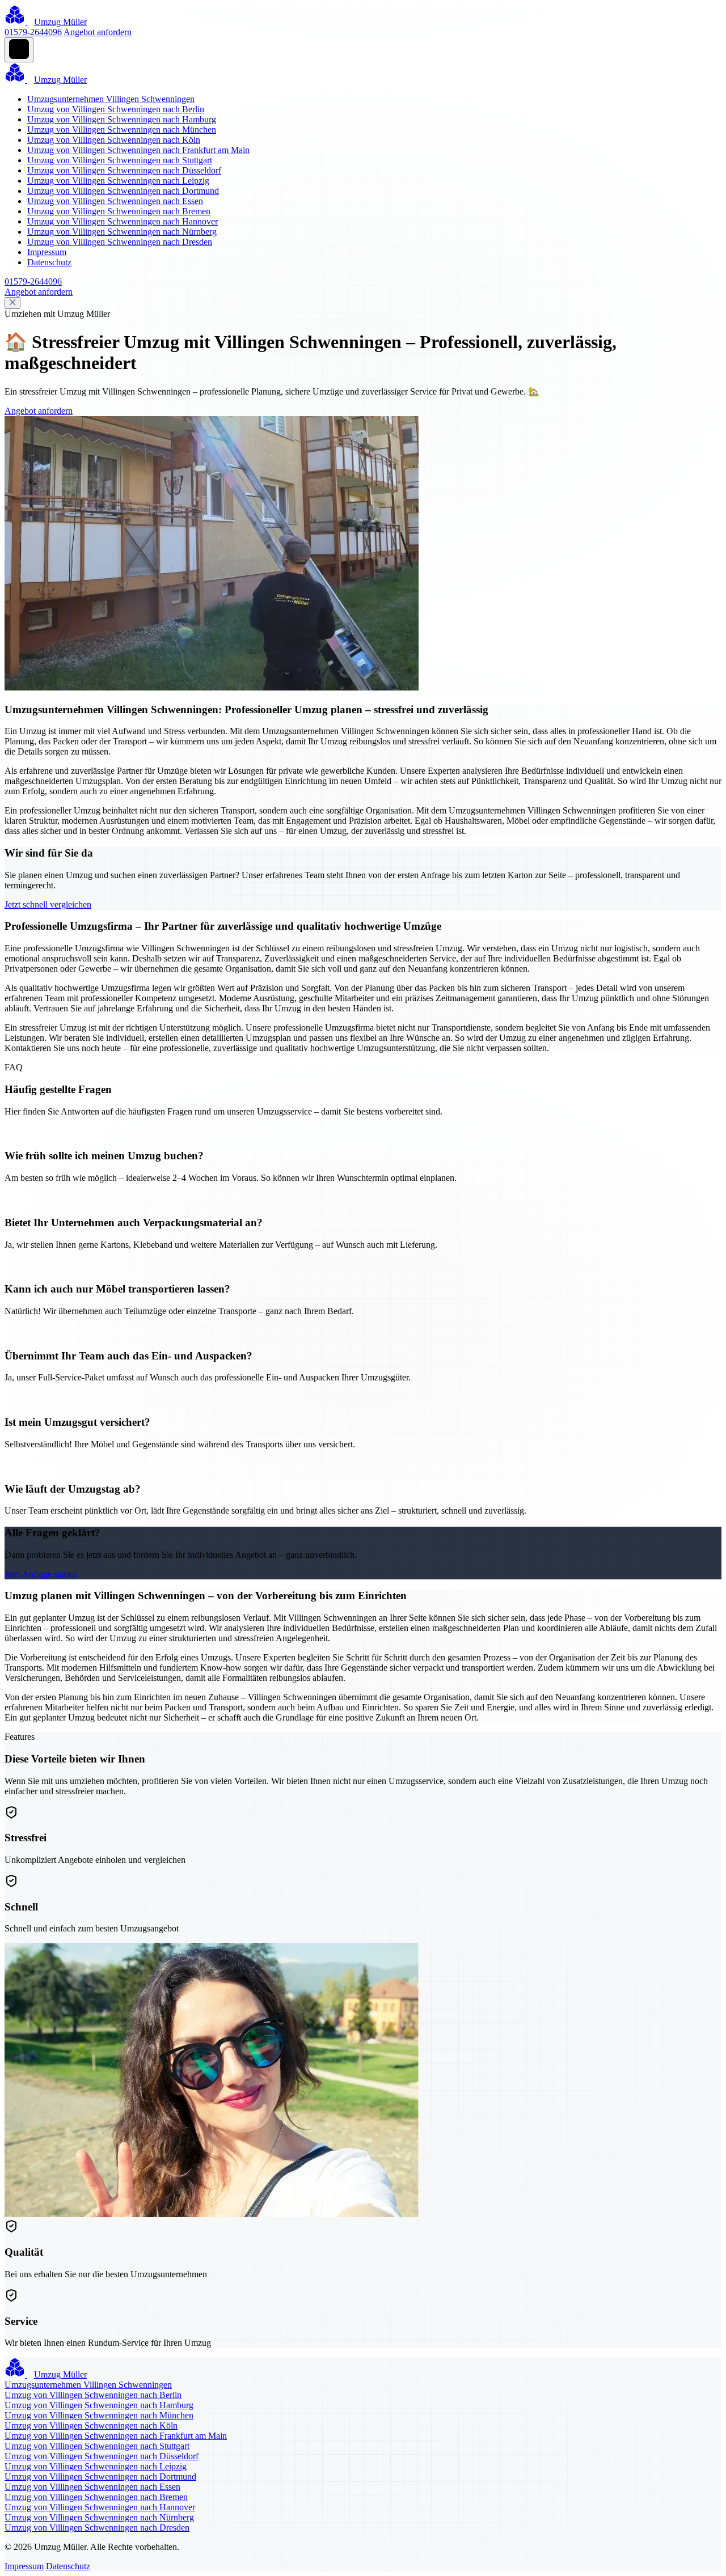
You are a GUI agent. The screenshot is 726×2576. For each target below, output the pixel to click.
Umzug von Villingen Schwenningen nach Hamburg (122, 119)
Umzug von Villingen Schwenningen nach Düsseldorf (124, 170)
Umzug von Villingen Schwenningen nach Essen (115, 201)
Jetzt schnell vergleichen (48, 904)
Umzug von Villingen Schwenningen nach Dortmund (123, 191)
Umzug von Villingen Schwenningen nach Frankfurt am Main (138, 150)
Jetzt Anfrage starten (41, 1574)
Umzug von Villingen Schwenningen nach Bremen (119, 211)
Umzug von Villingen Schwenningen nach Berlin (116, 109)
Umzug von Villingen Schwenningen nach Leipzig (118, 181)
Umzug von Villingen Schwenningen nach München (122, 130)
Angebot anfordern (98, 32)
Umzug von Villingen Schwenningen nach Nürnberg (122, 232)
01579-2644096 (33, 32)
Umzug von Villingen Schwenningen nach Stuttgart (120, 160)
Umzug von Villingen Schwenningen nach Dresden (120, 242)
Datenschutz (49, 262)
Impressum (47, 252)
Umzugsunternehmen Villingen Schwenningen (111, 99)
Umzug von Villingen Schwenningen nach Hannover (123, 221)
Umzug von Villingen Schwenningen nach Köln (114, 140)
